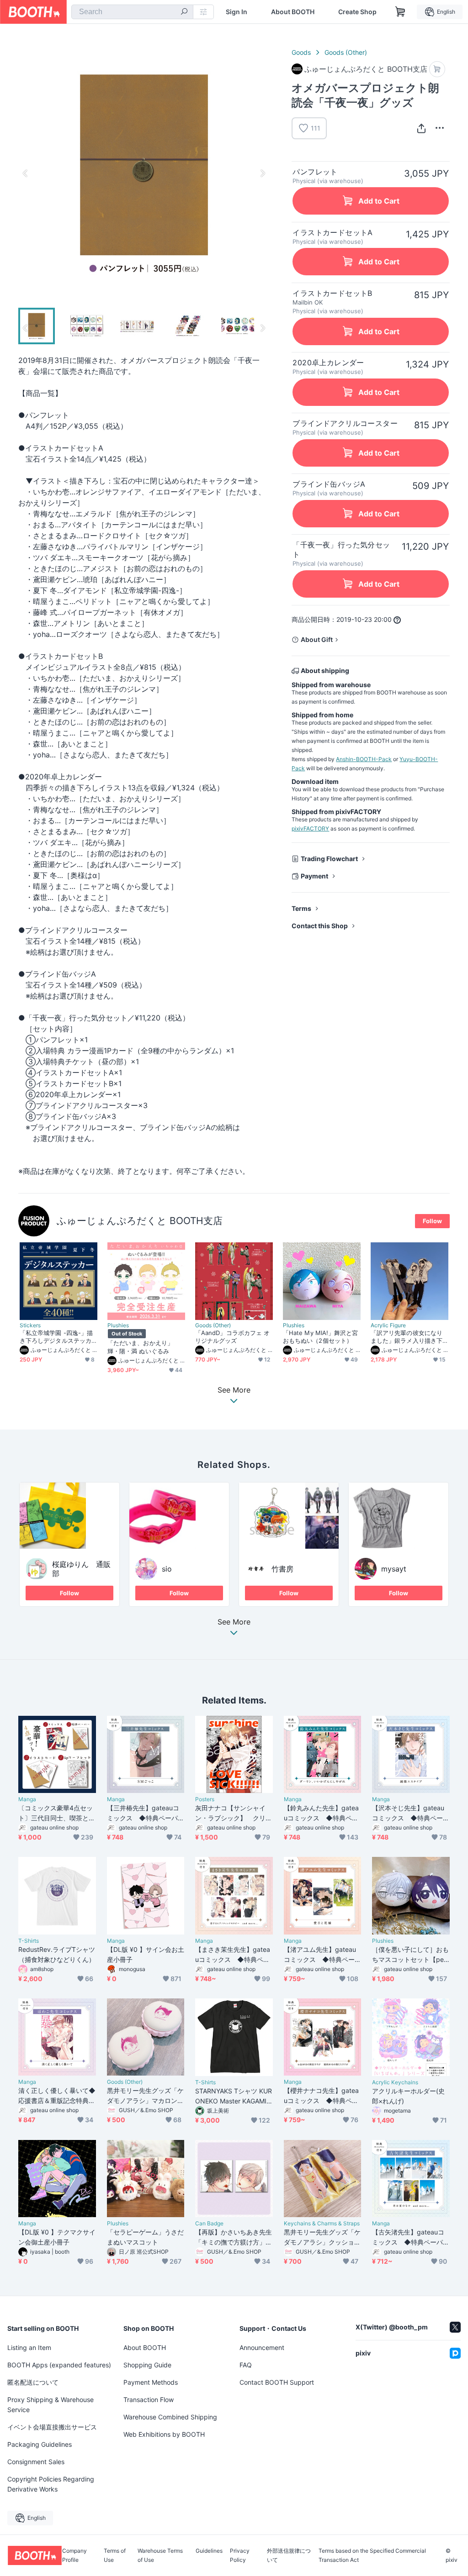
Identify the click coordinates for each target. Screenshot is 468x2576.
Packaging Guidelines (40, 2444)
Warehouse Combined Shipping (170, 2417)
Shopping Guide (147, 2365)
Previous (26, 173)
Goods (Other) (346, 52)
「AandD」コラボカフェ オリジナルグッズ (232, 1337)
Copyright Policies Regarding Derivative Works (51, 2484)
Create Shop (357, 12)
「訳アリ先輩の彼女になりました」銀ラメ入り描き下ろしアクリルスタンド (407, 1337)
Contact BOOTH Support (277, 2382)
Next (262, 173)
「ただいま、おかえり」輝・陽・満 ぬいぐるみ (140, 1347)
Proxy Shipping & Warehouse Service (51, 2405)
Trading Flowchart (329, 859)
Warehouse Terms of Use (160, 2555)
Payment (314, 876)
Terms (301, 908)
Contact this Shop (320, 926)
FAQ (246, 2365)
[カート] (437, 69)
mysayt (394, 1569)
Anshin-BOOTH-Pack (364, 759)
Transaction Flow (149, 2400)
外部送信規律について (289, 2555)
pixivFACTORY (310, 828)
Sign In (237, 12)
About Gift (317, 639)
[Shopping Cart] (400, 12)
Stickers (30, 1325)
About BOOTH (293, 12)
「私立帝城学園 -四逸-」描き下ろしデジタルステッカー (56, 1337)
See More (234, 1622)
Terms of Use (115, 2555)
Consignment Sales (36, 2462)
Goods (301, 52)
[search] (184, 12)
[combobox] (132, 12)
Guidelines (209, 2551)
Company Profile (74, 2555)
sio (167, 1569)
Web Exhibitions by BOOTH (164, 2434)
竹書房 (282, 1569)
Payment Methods (151, 2382)
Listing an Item (29, 2347)
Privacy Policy (240, 2555)
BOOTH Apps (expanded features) (59, 2365)
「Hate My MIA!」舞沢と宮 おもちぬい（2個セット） (320, 1337)
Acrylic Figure (388, 1325)
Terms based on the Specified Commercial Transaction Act (372, 2555)
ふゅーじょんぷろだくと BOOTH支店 (140, 1221)
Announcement (262, 2347)
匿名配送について (33, 2382)
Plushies (118, 1325)
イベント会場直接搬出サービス (52, 2427)
